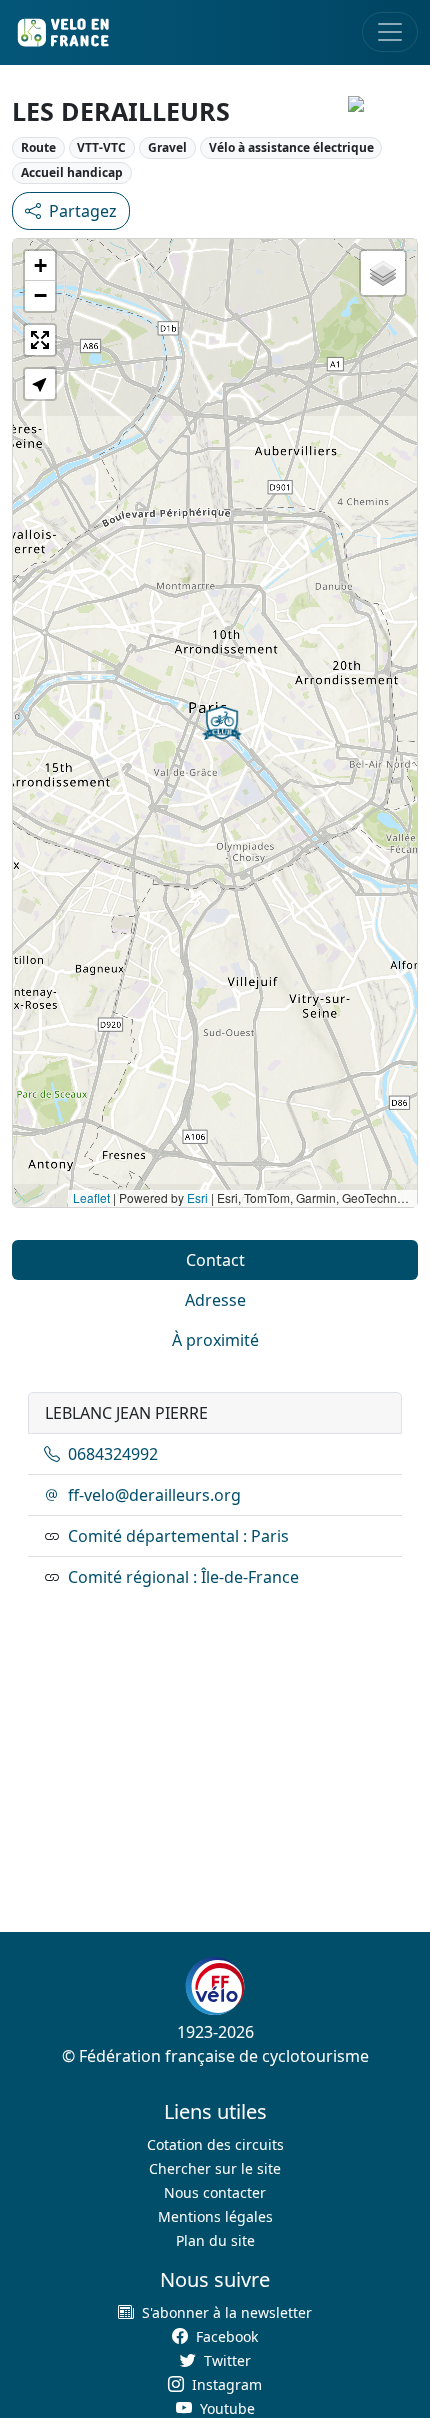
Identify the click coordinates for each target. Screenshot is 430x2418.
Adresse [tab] (215, 1300)
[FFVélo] (215, 1986)
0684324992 (113, 1454)
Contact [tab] (215, 1260)
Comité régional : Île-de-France (183, 1577)
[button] (222, 723)
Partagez (83, 211)
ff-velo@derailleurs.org (154, 1495)
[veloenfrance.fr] (62, 32)
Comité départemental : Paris (178, 1536)
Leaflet (91, 1197)
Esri (197, 1197)
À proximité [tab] (215, 1340)
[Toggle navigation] (390, 32)
